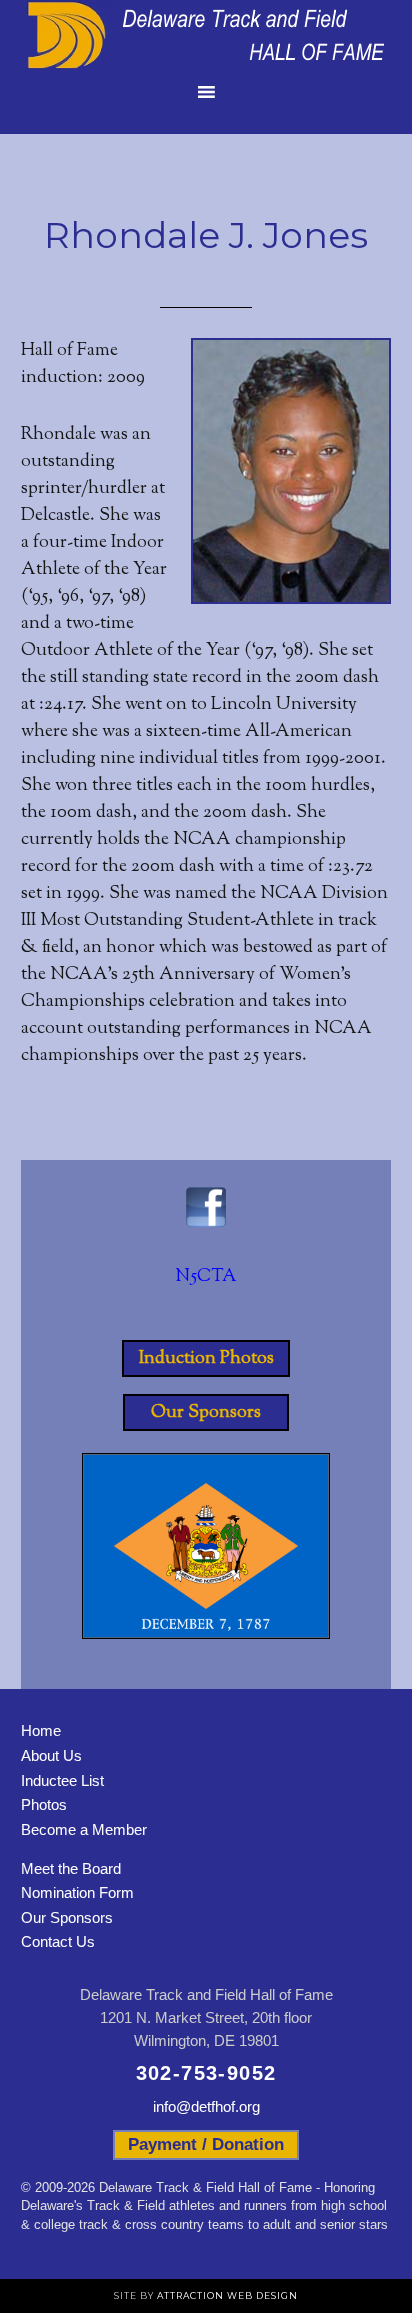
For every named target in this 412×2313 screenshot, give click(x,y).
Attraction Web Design (227, 2295)
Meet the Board (71, 1868)
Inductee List (62, 1780)
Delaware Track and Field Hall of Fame (206, 35)
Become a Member (84, 1829)
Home (41, 1730)
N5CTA (206, 1277)
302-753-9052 (206, 2073)
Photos (44, 1804)
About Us (51, 1755)
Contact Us (58, 1941)
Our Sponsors (206, 1412)
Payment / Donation (206, 2144)
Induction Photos (206, 1358)
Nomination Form (77, 1892)
